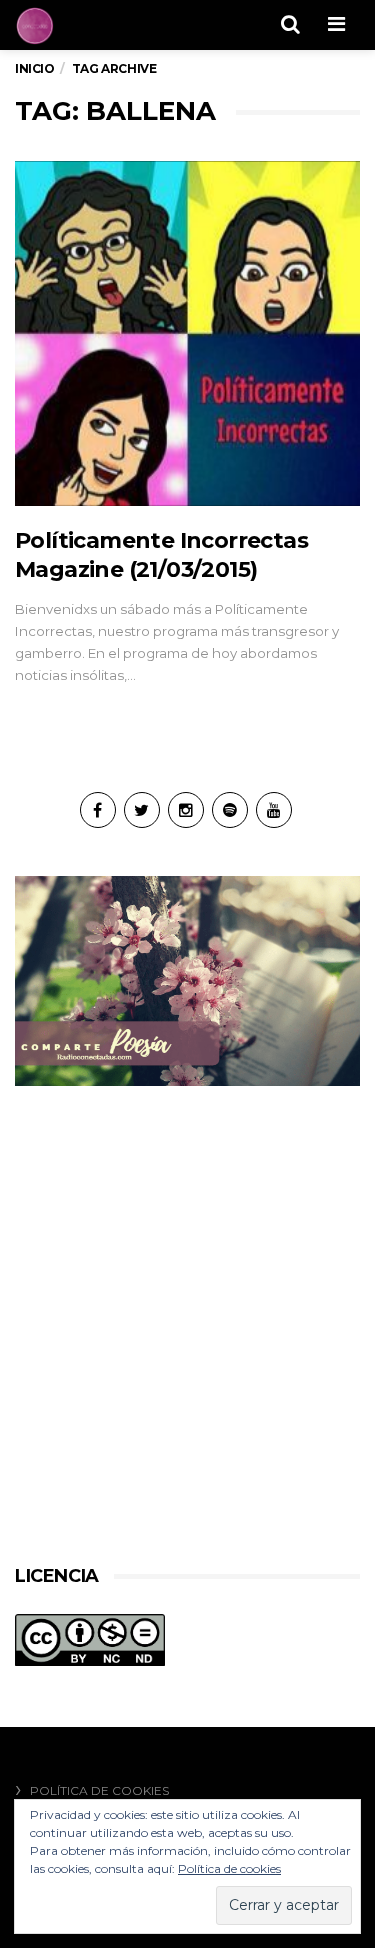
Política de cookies (99, 1790)
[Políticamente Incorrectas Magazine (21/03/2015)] (187, 333)
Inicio (35, 68)
